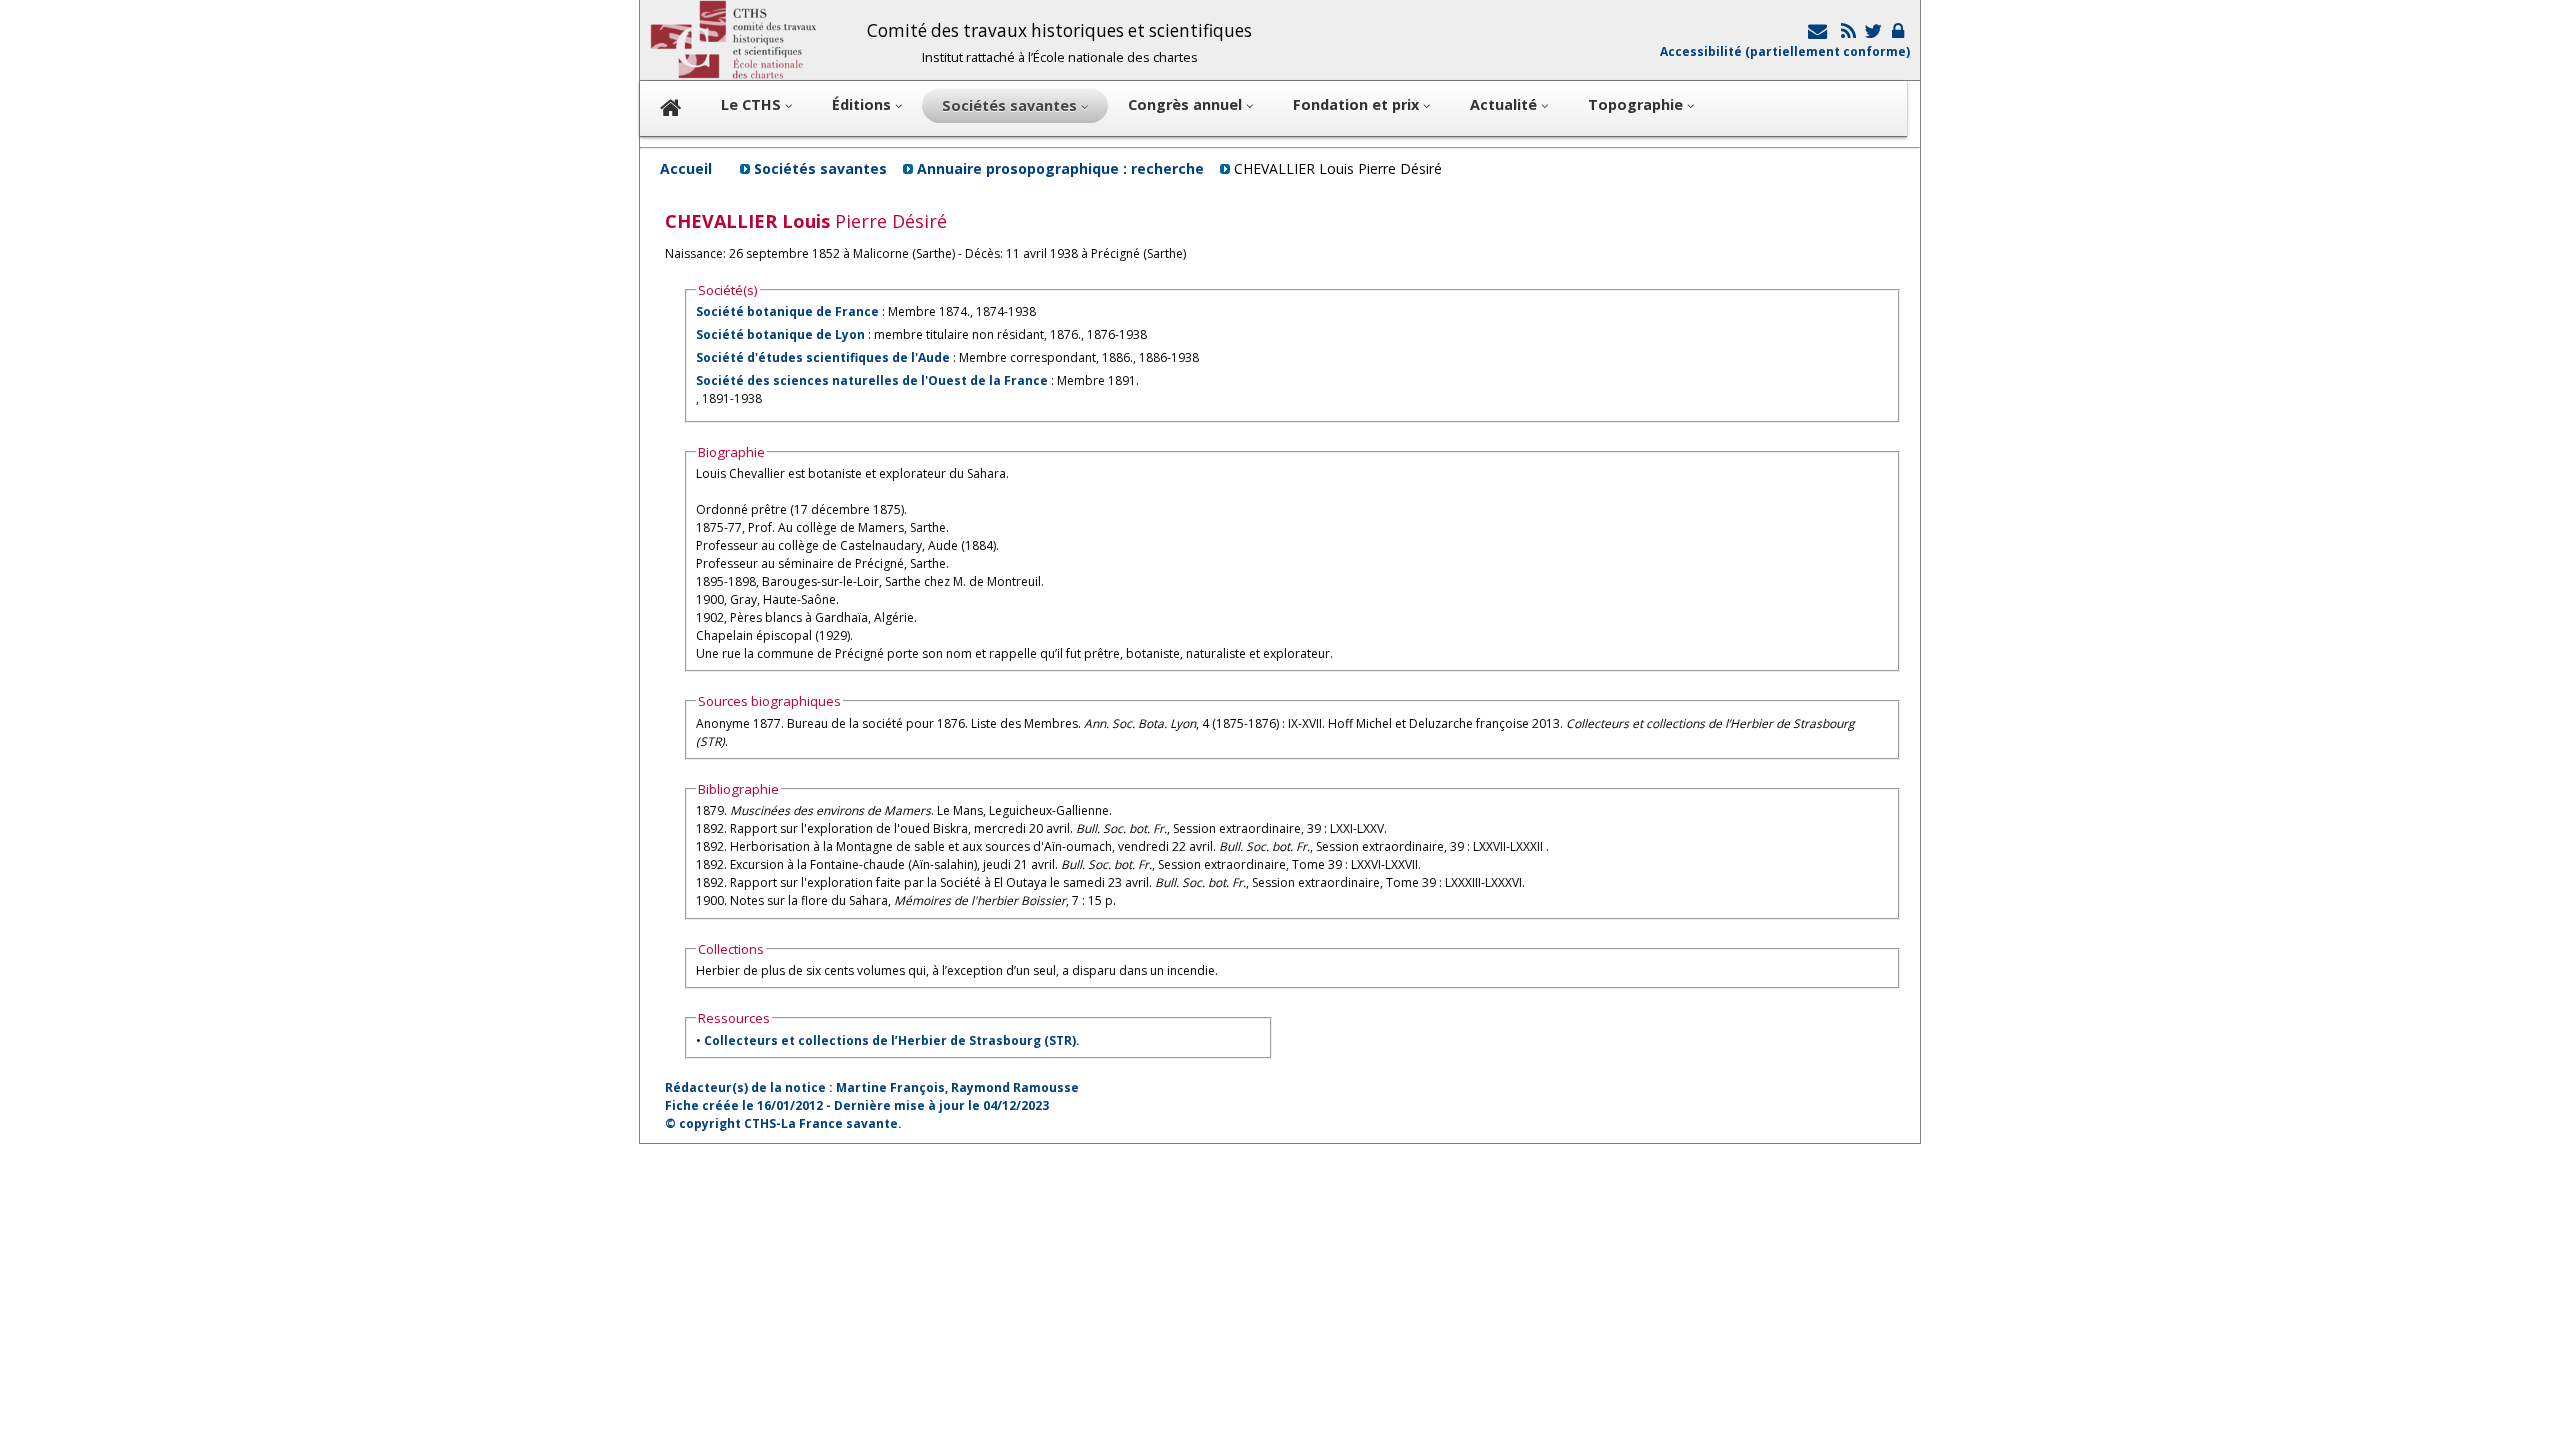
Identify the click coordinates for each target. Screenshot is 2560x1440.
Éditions (863, 104)
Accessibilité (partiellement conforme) (1785, 51)
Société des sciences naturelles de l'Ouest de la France (872, 380)
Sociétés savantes (820, 168)
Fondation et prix (1358, 104)
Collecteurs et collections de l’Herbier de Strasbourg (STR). (892, 1040)
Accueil (686, 168)
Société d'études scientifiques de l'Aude (823, 357)
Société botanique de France (787, 311)
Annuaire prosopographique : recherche (1060, 168)
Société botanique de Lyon (780, 334)
